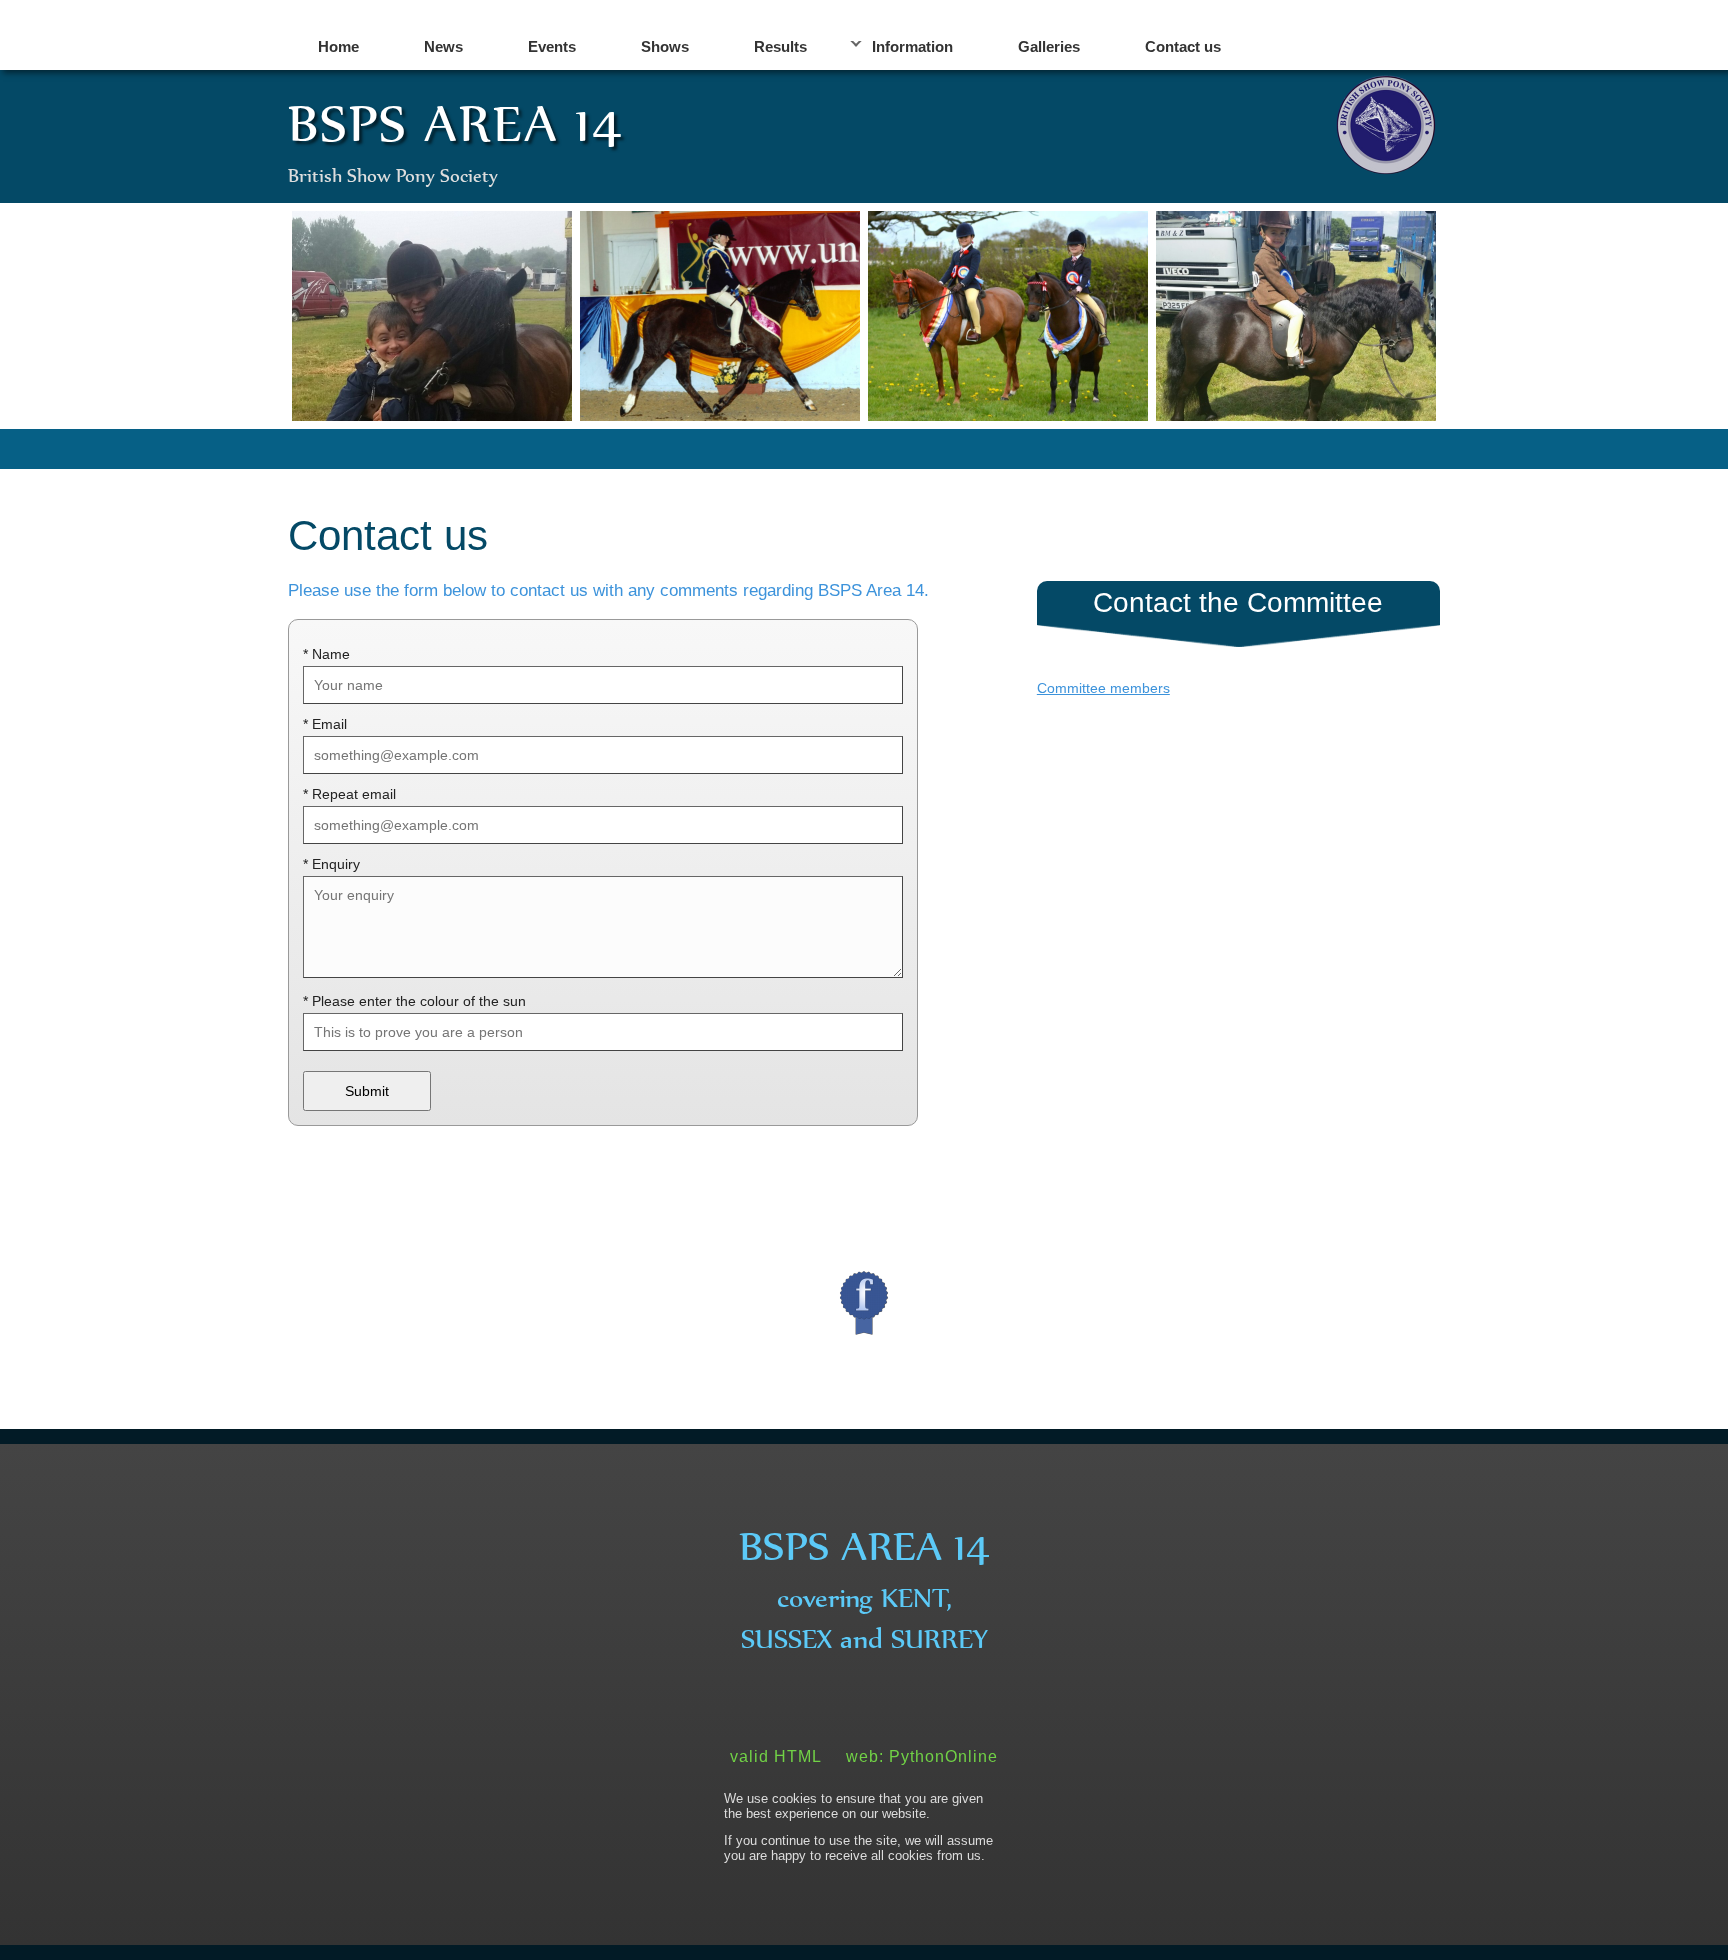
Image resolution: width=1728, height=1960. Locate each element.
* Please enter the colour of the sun (414, 1001)
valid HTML (776, 1756)
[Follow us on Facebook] (864, 1303)
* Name (326, 654)
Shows (665, 46)
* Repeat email (349, 794)
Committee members (1103, 688)
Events (552, 46)
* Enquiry (331, 864)
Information (912, 46)
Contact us (1183, 46)
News (443, 46)
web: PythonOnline (922, 1756)
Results (780, 46)
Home (338, 46)
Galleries (1049, 46)
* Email (325, 724)
